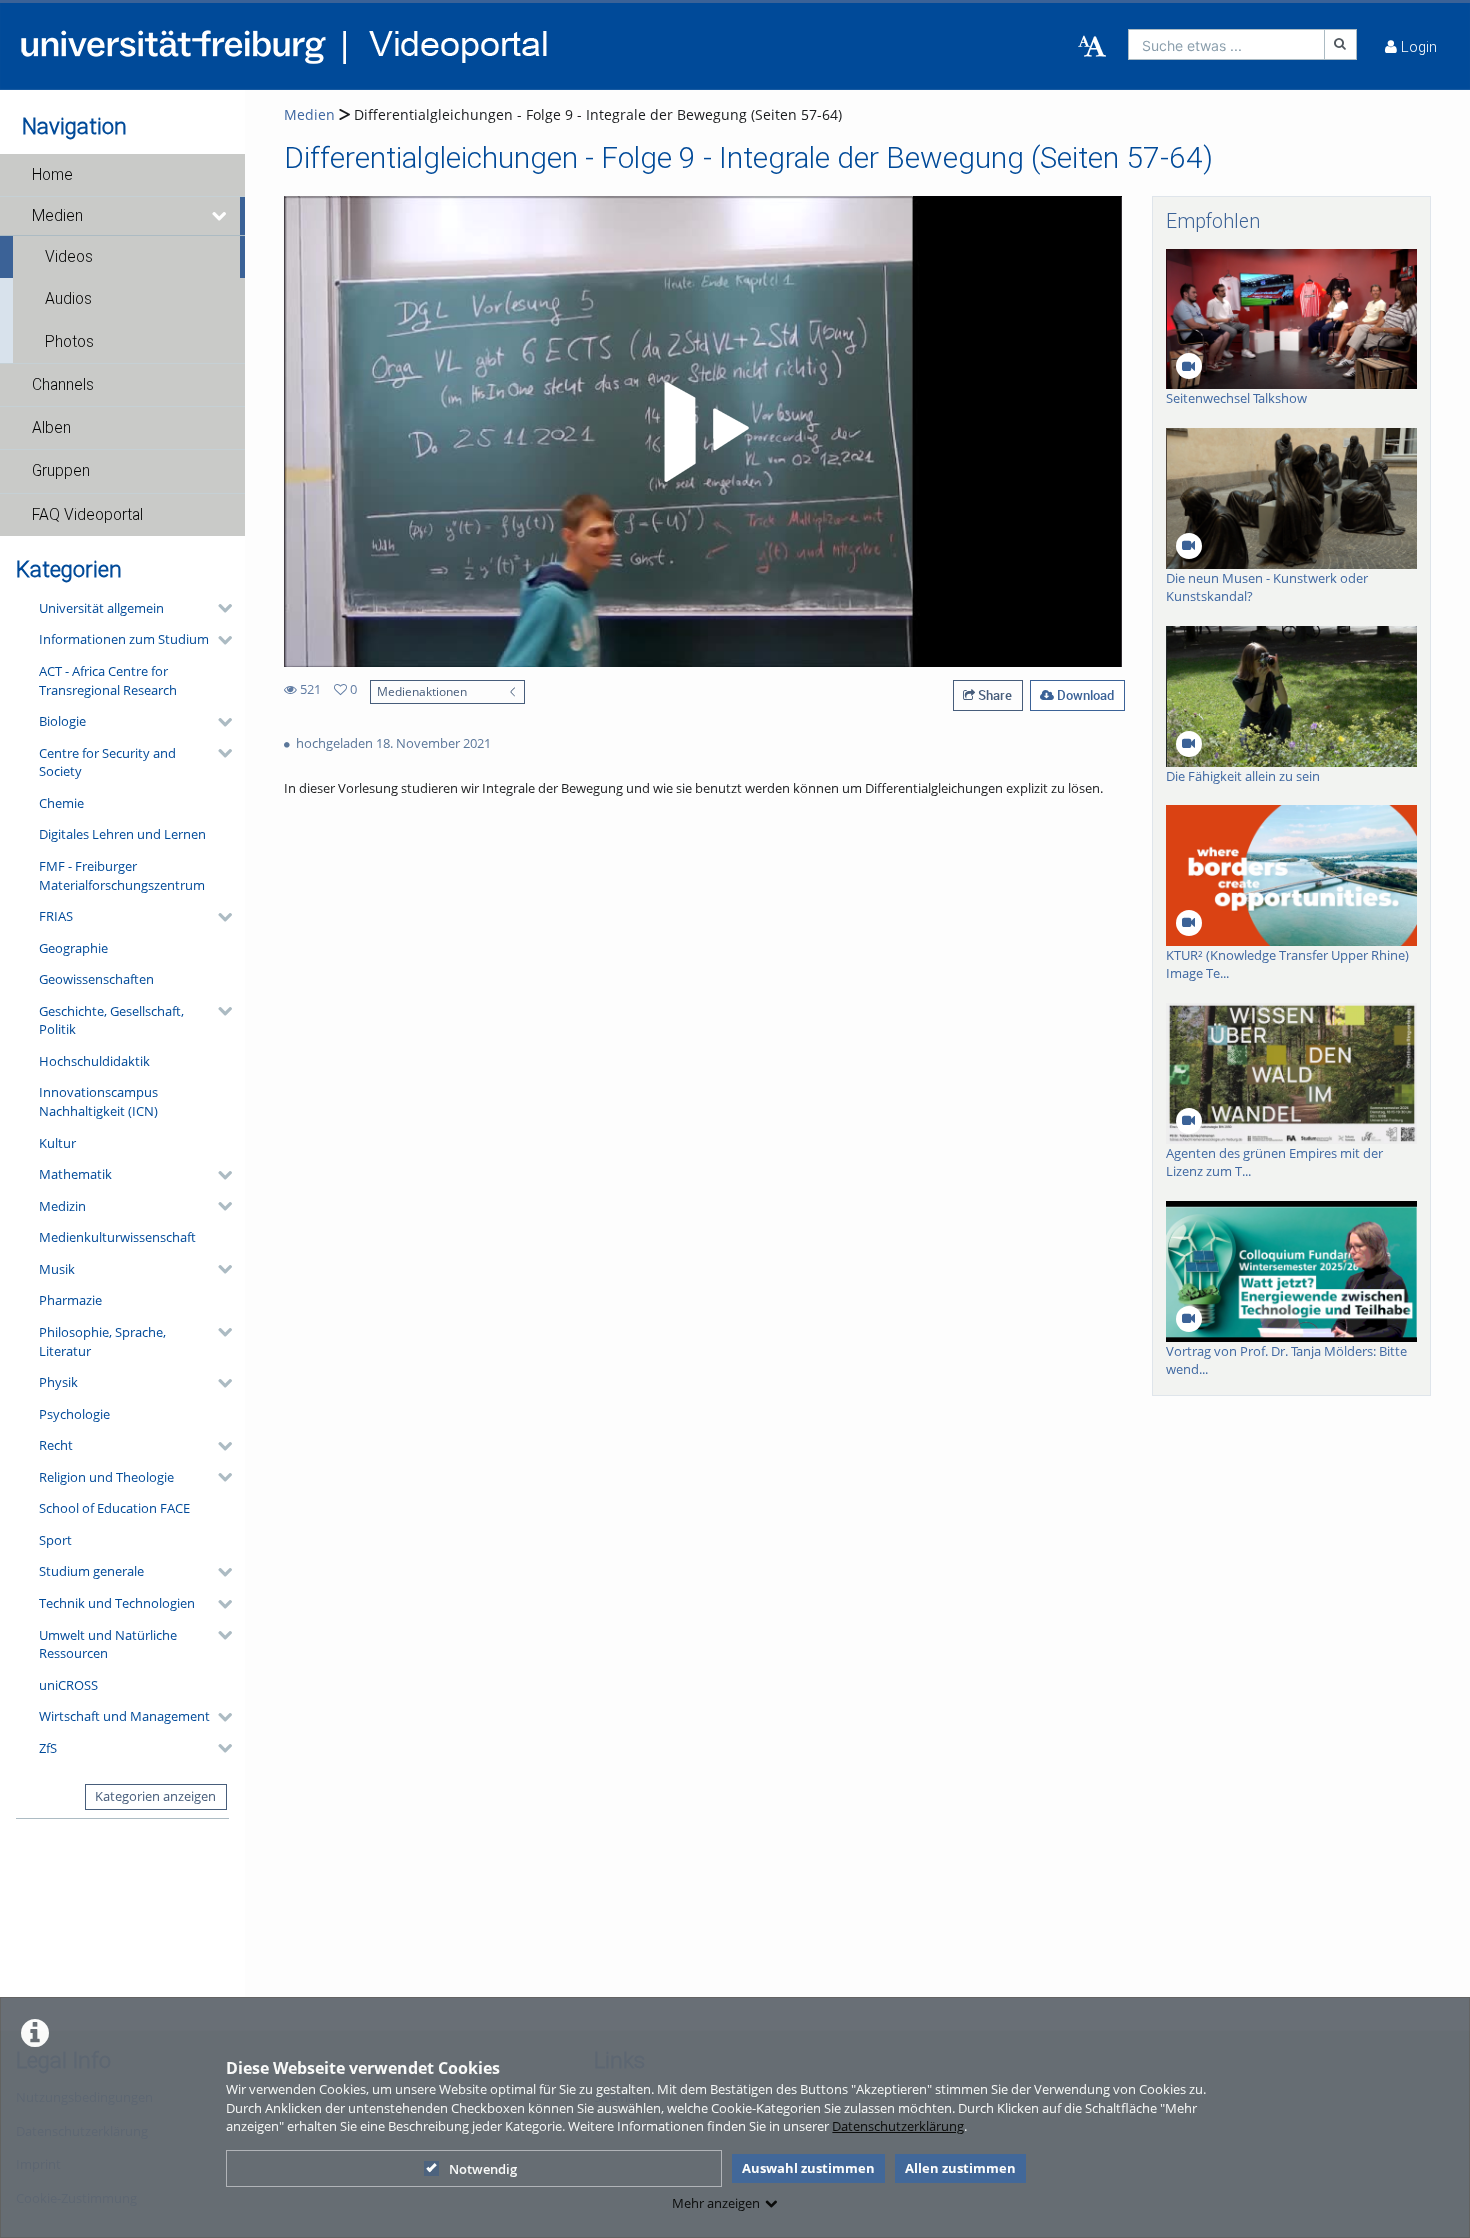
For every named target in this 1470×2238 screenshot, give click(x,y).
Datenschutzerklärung (898, 2126)
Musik (57, 1269)
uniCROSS (68, 1685)
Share (993, 695)
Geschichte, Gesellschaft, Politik (111, 1020)
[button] (122, 175)
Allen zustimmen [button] (960, 2168)
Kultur (57, 1143)
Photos (69, 342)
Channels (63, 385)
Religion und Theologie (106, 1477)
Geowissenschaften (96, 979)
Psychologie (74, 1414)
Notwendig (483, 2169)
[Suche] (1341, 44)
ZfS (48, 1748)
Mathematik (75, 1174)
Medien (57, 216)
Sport (55, 1540)
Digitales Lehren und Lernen (122, 834)
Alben (51, 428)
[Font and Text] (1092, 47)
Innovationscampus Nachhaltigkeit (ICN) (98, 1101)
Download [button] (1084, 695)
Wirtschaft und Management (124, 1716)
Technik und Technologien (117, 1603)
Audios (68, 299)
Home (52, 175)
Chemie (61, 803)
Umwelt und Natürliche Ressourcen (108, 1644)
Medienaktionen (422, 691)
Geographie (73, 948)
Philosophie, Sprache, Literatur (102, 1341)
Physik (58, 1382)
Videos (69, 257)
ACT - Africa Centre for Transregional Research (108, 680)
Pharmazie (70, 1300)
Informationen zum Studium (124, 639)
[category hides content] (219, 608)
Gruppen (61, 471)
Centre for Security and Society (107, 762)
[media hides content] (220, 216)
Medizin (62, 1206)
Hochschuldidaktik (94, 1061)
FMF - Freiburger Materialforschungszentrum (122, 875)
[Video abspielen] (703, 432)
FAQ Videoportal (87, 515)
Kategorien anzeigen (155, 1796)
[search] (1226, 44)
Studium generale (91, 1571)
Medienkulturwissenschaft (117, 1237)
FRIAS (56, 916)
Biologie (62, 721)
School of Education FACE (114, 1508)
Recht (56, 1445)
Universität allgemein (101, 608)
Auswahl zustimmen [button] (808, 2168)
